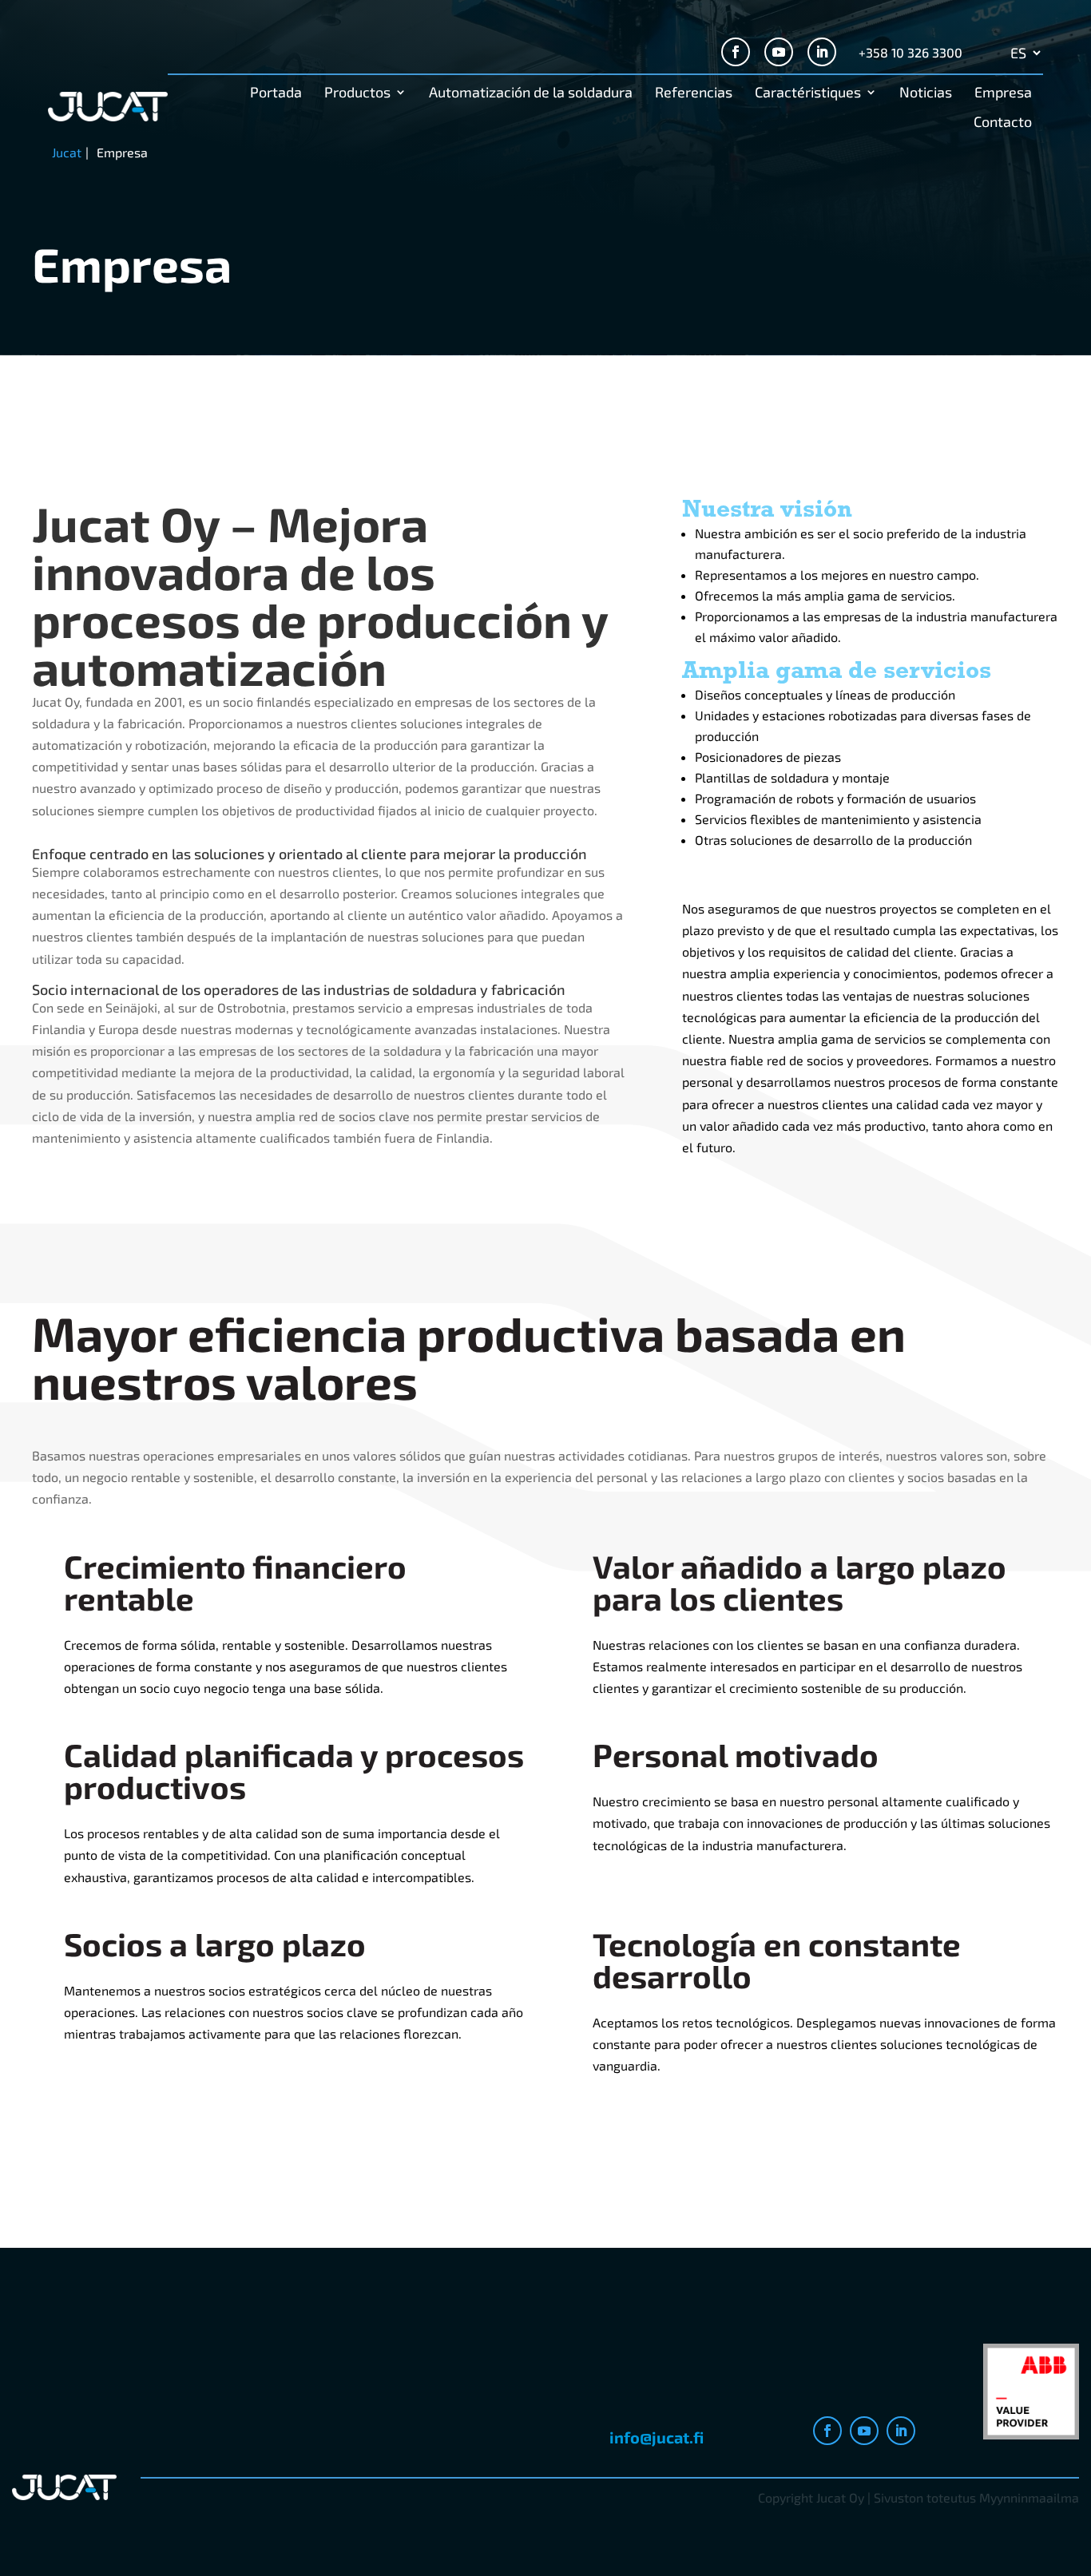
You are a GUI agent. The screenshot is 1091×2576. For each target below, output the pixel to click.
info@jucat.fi (657, 2437)
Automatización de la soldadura (531, 93)
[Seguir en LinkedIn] (822, 52)
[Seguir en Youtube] (779, 52)
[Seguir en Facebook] (736, 52)
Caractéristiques (808, 93)
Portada (276, 93)
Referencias (694, 93)
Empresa (1003, 93)
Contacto (1003, 123)
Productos (357, 93)
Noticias (926, 93)
